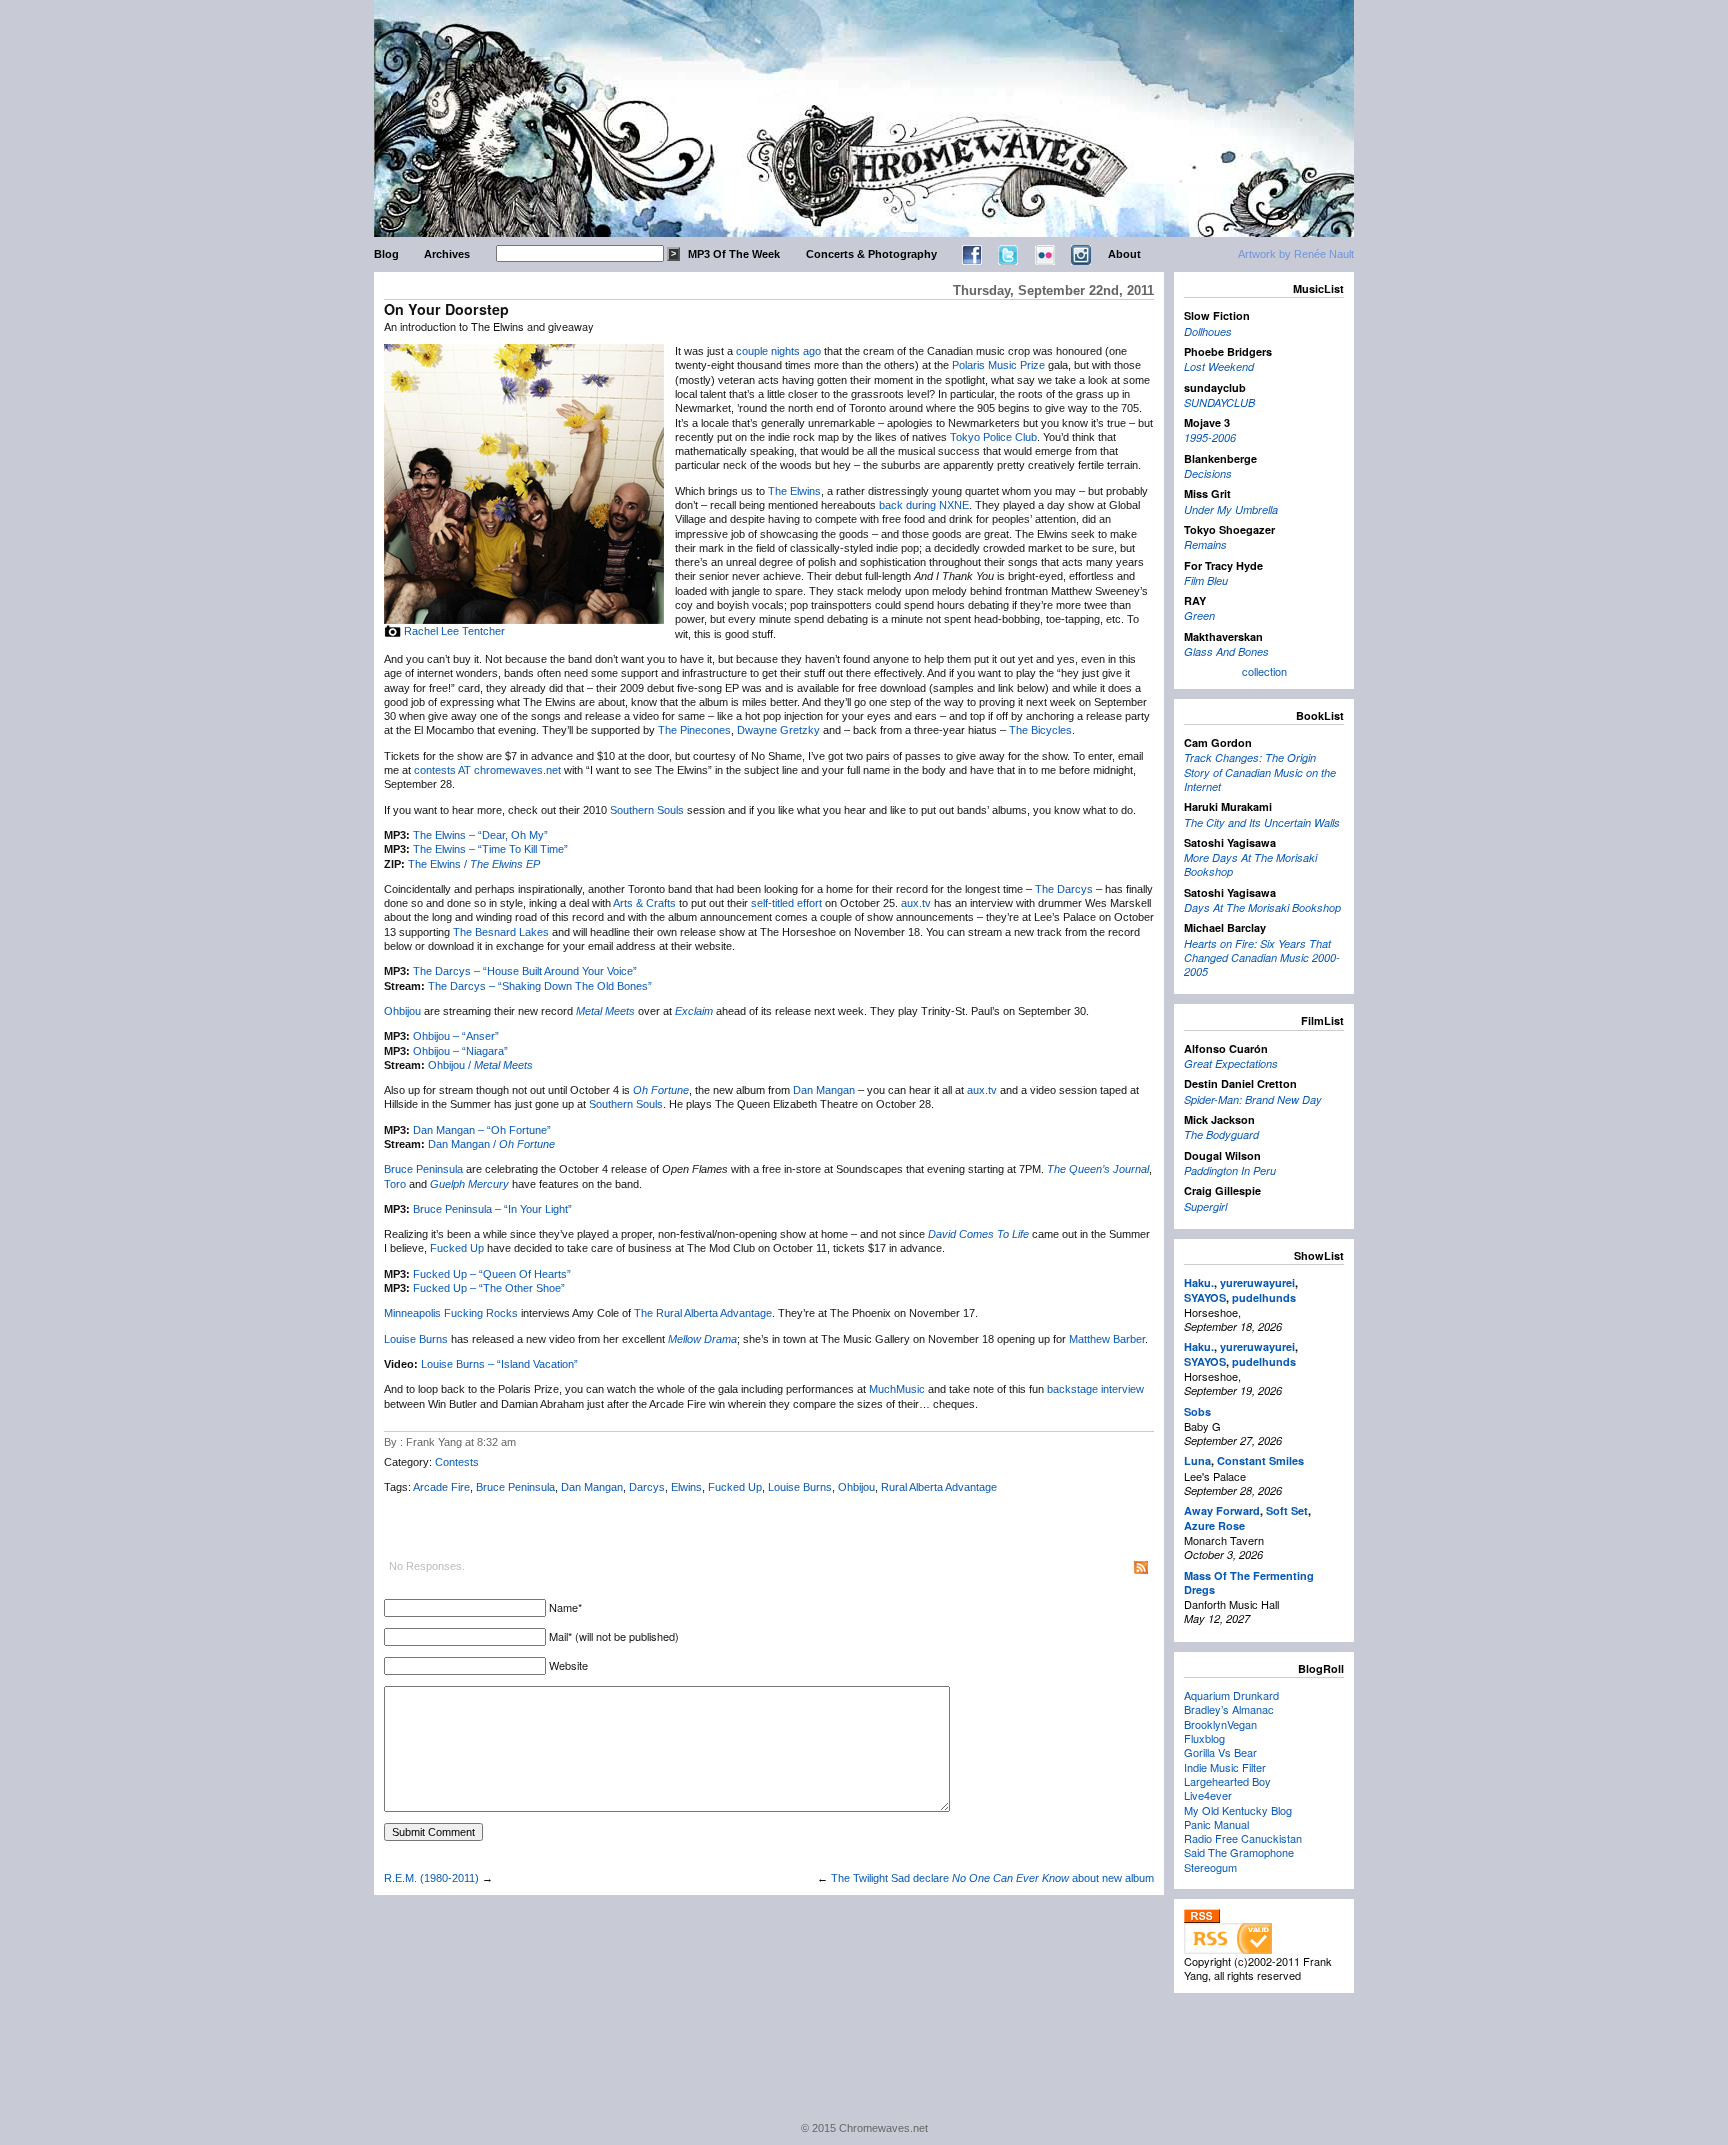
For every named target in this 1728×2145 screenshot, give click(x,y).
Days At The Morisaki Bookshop (1262, 907)
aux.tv (916, 903)
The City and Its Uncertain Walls (1262, 822)
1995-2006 (1210, 437)
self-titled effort (786, 903)
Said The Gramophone (1239, 1852)
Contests (457, 1462)
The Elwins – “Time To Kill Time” (490, 849)
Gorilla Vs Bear (1220, 1752)
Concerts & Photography (871, 254)
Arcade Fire (441, 1487)
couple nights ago (778, 351)
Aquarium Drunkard (1231, 1695)
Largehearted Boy (1227, 1781)
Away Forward (1222, 1510)
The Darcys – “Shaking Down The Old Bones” (540, 986)
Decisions (1208, 473)
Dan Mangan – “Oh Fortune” (482, 1130)
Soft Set (1287, 1510)
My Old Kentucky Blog (1238, 1810)
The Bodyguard (1221, 1134)
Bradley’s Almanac (1229, 1709)
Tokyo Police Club (993, 437)
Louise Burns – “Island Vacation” (499, 1364)
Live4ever (1208, 1795)
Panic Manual (1216, 1824)
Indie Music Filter (1225, 1767)
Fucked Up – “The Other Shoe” (489, 1288)
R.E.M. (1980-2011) (431, 1878)
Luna (1197, 1460)
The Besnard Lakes (501, 932)
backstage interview (1095, 1389)
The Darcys (1064, 889)
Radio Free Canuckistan (1243, 1838)
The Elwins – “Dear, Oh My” (480, 835)
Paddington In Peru (1230, 1170)
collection (1264, 671)
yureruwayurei (1257, 1282)
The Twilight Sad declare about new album (992, 1878)
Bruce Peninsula (423, 1169)
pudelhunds (1264, 1297)
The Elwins (794, 491)
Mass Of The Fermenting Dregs (1249, 1582)
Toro (395, 1184)
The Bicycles (1040, 730)
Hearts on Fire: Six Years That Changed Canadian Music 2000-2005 (1262, 958)
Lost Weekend (1219, 366)
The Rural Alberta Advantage (703, 1313)
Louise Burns (416, 1339)
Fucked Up (457, 1248)
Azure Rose (1214, 1525)
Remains (1205, 544)
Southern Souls (647, 810)
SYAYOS (1205, 1297)
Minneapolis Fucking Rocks (451, 1313)
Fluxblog (1204, 1738)
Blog (386, 254)
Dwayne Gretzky (778, 730)
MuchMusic (897, 1389)
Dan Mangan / (491, 1144)
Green (1199, 615)
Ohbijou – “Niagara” (460, 1051)
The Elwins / (474, 864)
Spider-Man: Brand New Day (1253, 1099)
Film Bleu (1206, 580)
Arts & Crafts (644, 903)
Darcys (647, 1487)
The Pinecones (694, 730)
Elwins (686, 1487)
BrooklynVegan (1220, 1724)
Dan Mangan (824, 1090)
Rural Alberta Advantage (939, 1487)
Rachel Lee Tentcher (454, 631)
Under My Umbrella (1231, 509)
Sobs (1197, 1411)
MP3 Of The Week (734, 254)
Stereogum (1210, 1867)
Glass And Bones (1226, 651)
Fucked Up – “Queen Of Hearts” (492, 1274)
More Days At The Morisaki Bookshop (1250, 864)
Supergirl (1205, 1206)
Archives (447, 254)
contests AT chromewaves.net (487, 770)
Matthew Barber (1107, 1339)
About (1124, 254)
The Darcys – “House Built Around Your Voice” (525, 971)
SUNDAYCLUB (1219, 402)
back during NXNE (924, 505)
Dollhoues (1208, 331)
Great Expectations (1231, 1063)
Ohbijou (402, 1011)
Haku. (1199, 1282)
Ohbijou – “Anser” (456, 1036)
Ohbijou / (480, 1065)
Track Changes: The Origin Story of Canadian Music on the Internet (1260, 772)
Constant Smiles (1260, 1460)
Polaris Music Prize (998, 365)
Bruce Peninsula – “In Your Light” (492, 1209)
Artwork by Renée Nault (1296, 254)
